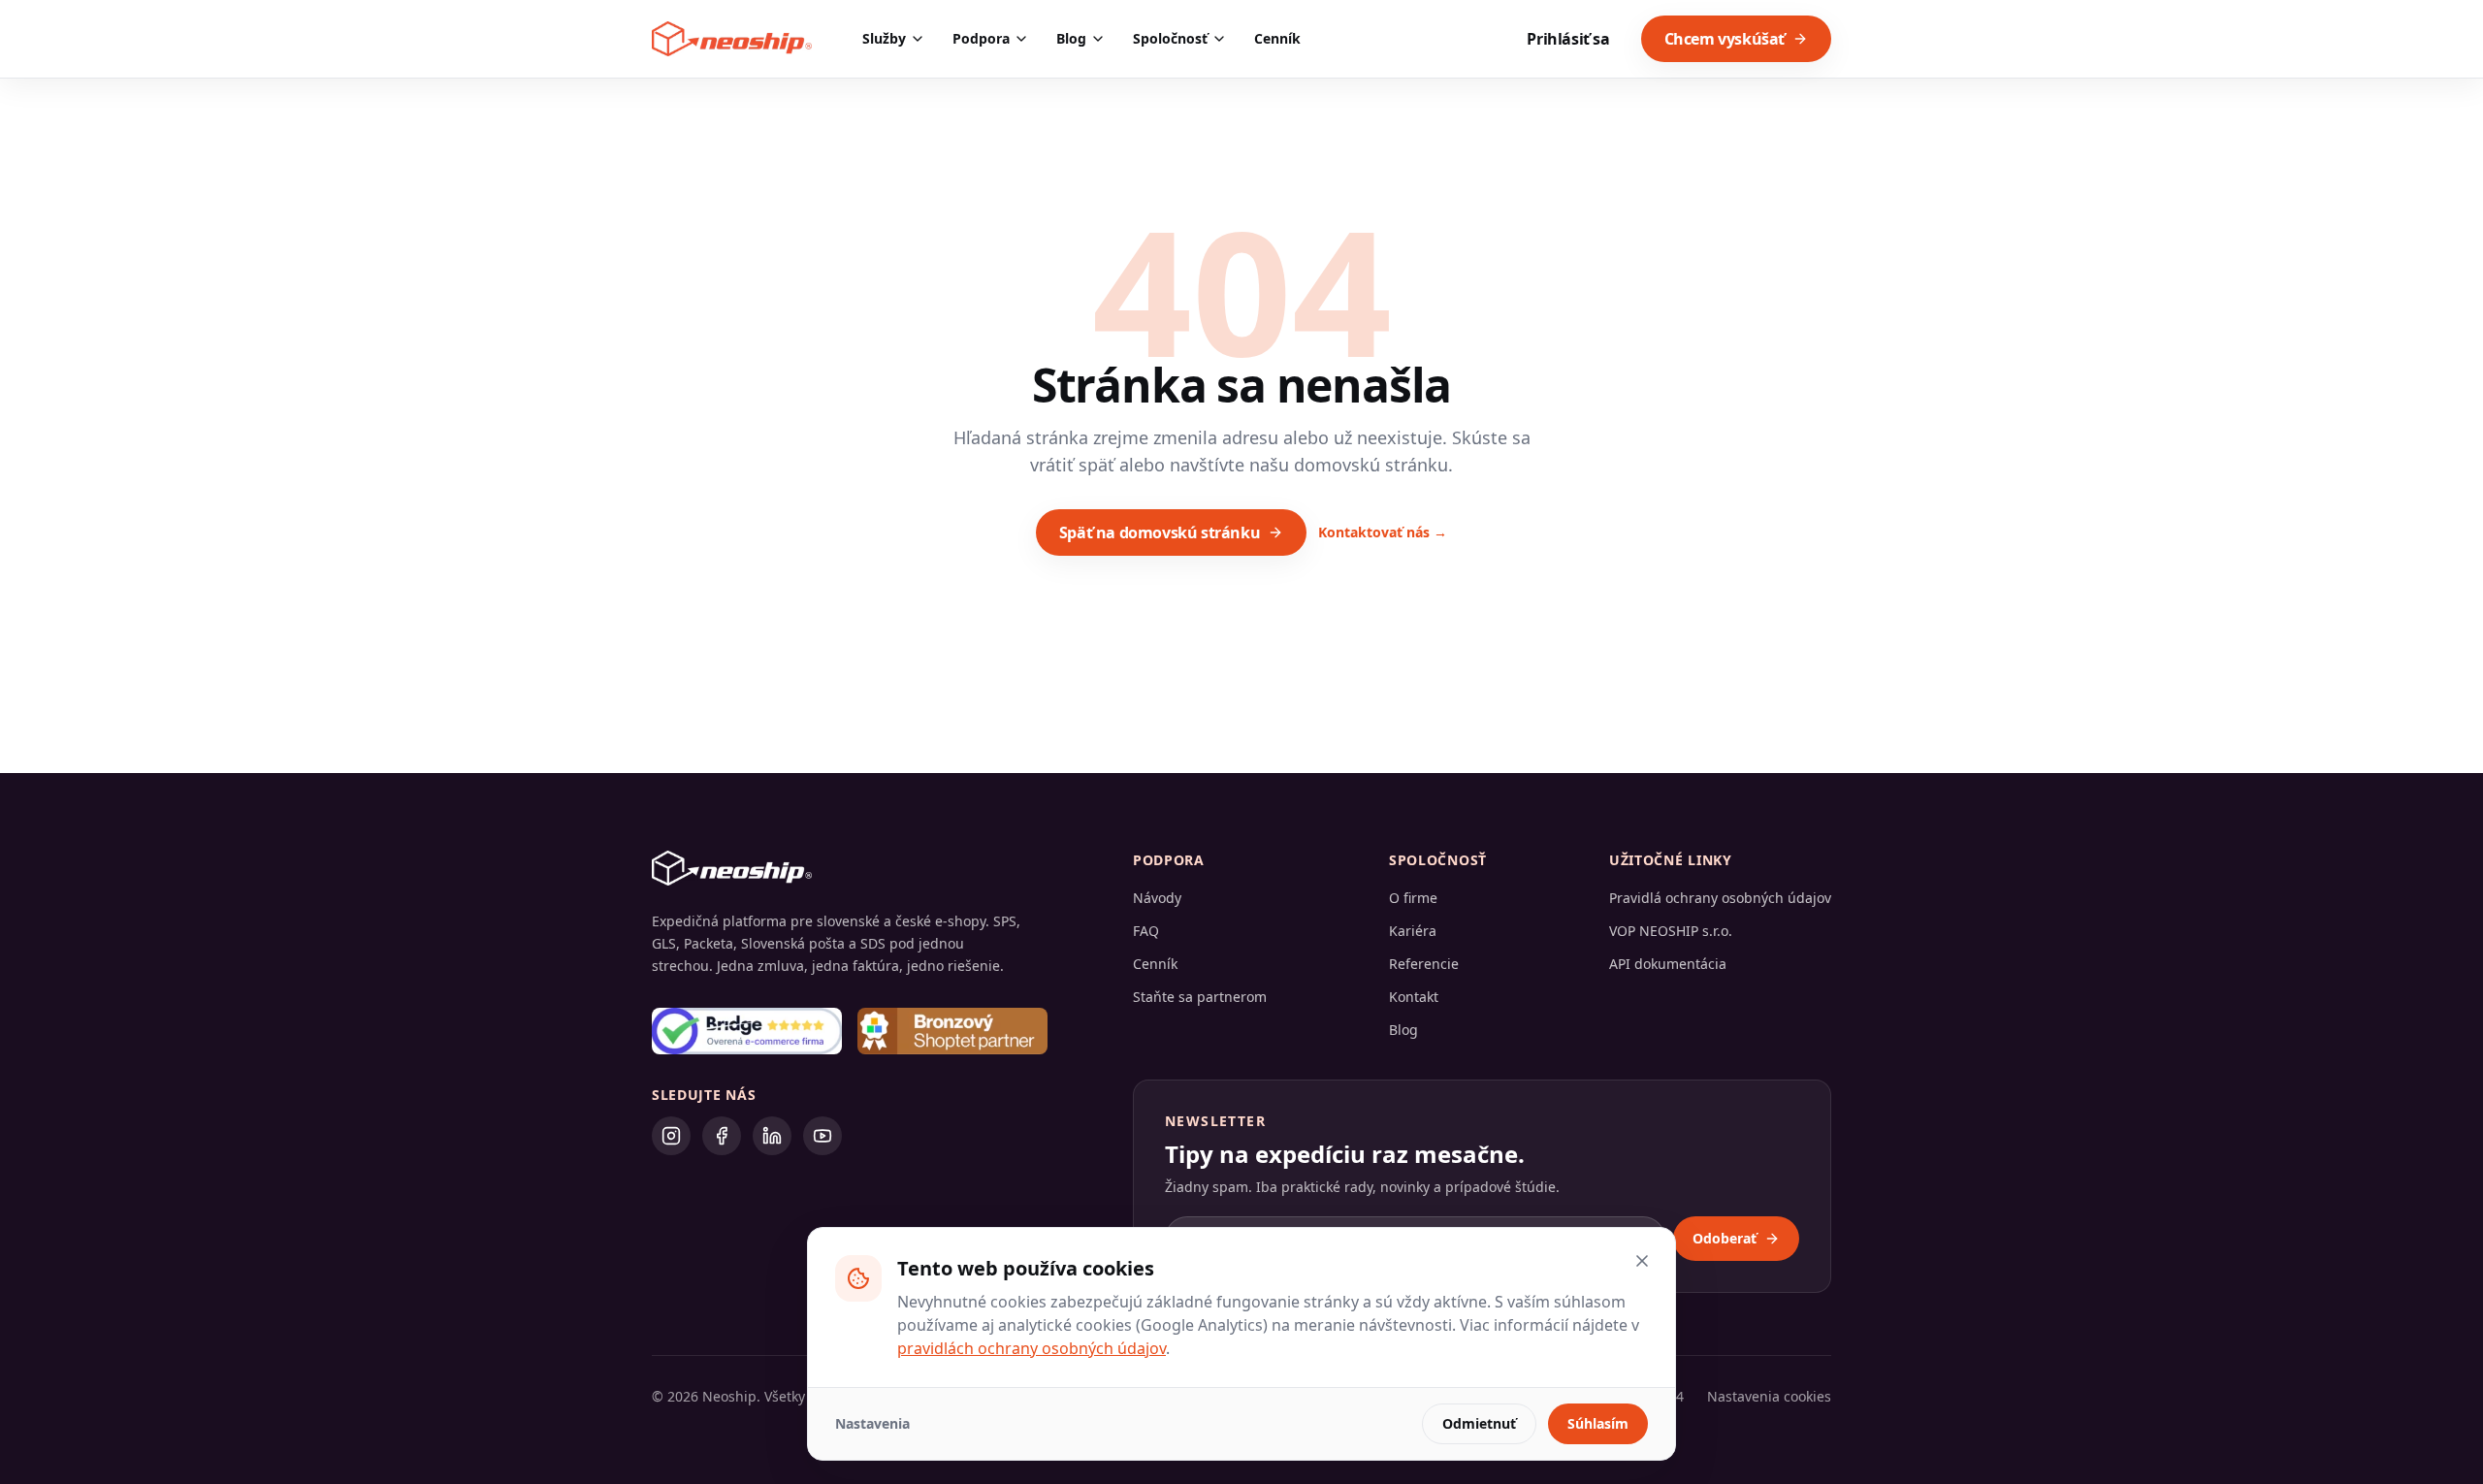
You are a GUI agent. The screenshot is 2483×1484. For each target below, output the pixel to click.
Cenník (1277, 38)
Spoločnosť (1170, 38)
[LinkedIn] (772, 1136)
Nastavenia (872, 1423)
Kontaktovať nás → (1383, 532)
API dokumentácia (1668, 964)
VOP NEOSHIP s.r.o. (1671, 931)
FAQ (1146, 931)
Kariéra (1413, 931)
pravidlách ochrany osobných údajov (1032, 1348)
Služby (884, 38)
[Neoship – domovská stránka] (732, 39)
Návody (1157, 898)
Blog (1071, 38)
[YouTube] (822, 1136)
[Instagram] (671, 1136)
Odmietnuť (1479, 1423)
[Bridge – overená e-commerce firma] (747, 1031)
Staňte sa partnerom (1200, 997)
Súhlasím (1598, 1423)
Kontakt (1414, 997)
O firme (1413, 898)
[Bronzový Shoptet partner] (952, 1031)
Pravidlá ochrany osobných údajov (1720, 898)
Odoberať (1725, 1238)
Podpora (981, 38)
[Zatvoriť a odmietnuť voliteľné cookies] (1642, 1261)
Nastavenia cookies (1769, 1396)
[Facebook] (722, 1136)
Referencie (1424, 964)
